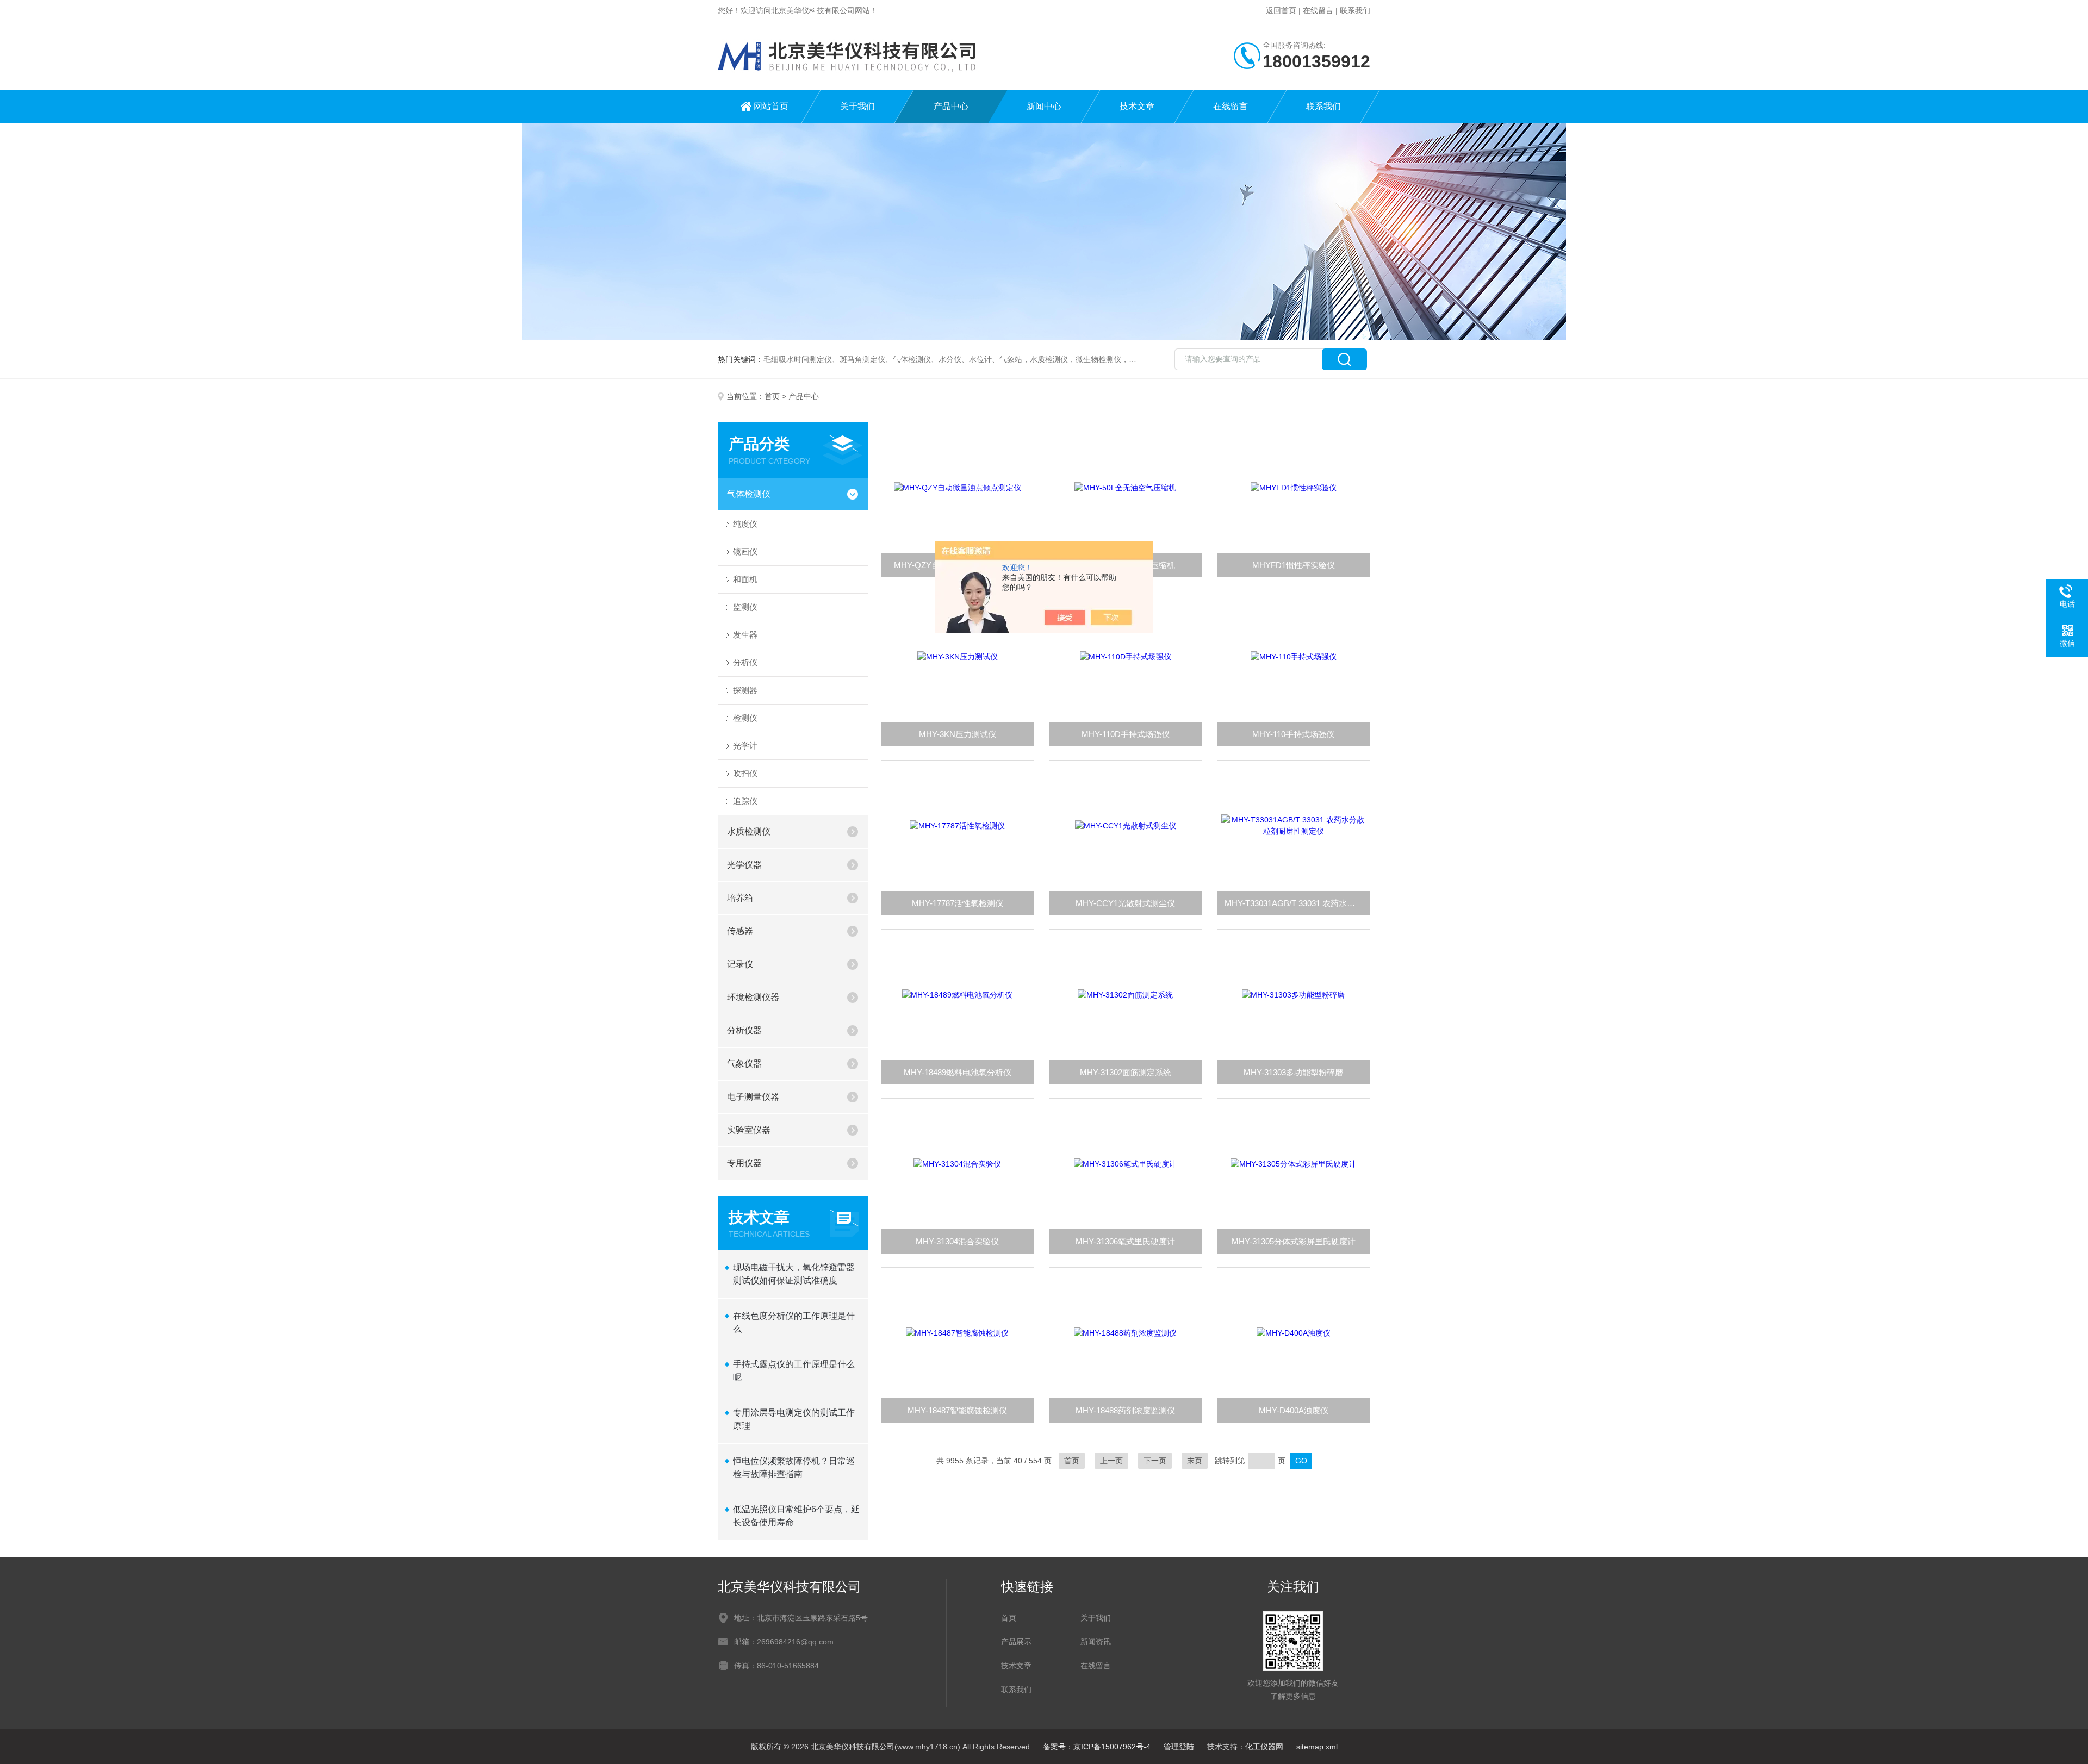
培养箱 (740, 898)
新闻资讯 (1096, 1642)
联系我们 (1355, 10)
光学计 (745, 746)
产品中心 (951, 106)
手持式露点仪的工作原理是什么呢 (794, 1371)
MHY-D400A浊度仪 (1294, 1410)
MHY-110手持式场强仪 (1293, 734)
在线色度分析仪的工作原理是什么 (794, 1322)
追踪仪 (745, 801)
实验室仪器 (749, 1130)
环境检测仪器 (753, 997)
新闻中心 (1044, 106)
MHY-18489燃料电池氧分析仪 (958, 1072)
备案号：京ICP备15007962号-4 (1097, 1747)
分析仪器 (744, 1030)
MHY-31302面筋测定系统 (1126, 1072)
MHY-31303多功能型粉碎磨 (1293, 1072)
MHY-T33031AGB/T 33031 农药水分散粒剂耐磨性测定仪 (1297, 903)
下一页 (1155, 1461)
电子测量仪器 (753, 1097)
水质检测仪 (749, 831)
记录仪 (740, 964)
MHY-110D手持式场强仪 (1126, 734)
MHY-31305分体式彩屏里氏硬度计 (1294, 1241)
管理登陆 (1179, 1747)
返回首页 (1281, 10)
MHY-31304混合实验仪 (957, 1241)
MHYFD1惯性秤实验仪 (1294, 565)
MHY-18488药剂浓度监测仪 (1125, 1410)
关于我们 (857, 106)
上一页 (1111, 1461)
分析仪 (745, 662)
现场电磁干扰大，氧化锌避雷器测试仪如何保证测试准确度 (794, 1274)
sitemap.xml (1317, 1747)
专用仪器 (744, 1163)
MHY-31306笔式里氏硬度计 (1125, 1241)
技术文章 (1137, 106)
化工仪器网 (1264, 1747)
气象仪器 (744, 1064)
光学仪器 (744, 865)
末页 (1195, 1461)
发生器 (745, 635)
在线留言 (1318, 10)
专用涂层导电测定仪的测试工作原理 (794, 1419)
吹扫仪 (745, 773)
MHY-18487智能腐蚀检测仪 (957, 1410)
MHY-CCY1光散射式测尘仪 (1125, 903)
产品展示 (1016, 1642)
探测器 (745, 690)
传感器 (740, 931)
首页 (772, 396)
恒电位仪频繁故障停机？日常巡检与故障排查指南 (794, 1467)
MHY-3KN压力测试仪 (958, 734)
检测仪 (745, 718)
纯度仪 (745, 524)
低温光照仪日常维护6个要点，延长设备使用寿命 (796, 1516)
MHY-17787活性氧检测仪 (958, 903)
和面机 (745, 579)
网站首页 (771, 106)
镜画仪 (745, 551)
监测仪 (745, 607)
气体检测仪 (749, 494)
